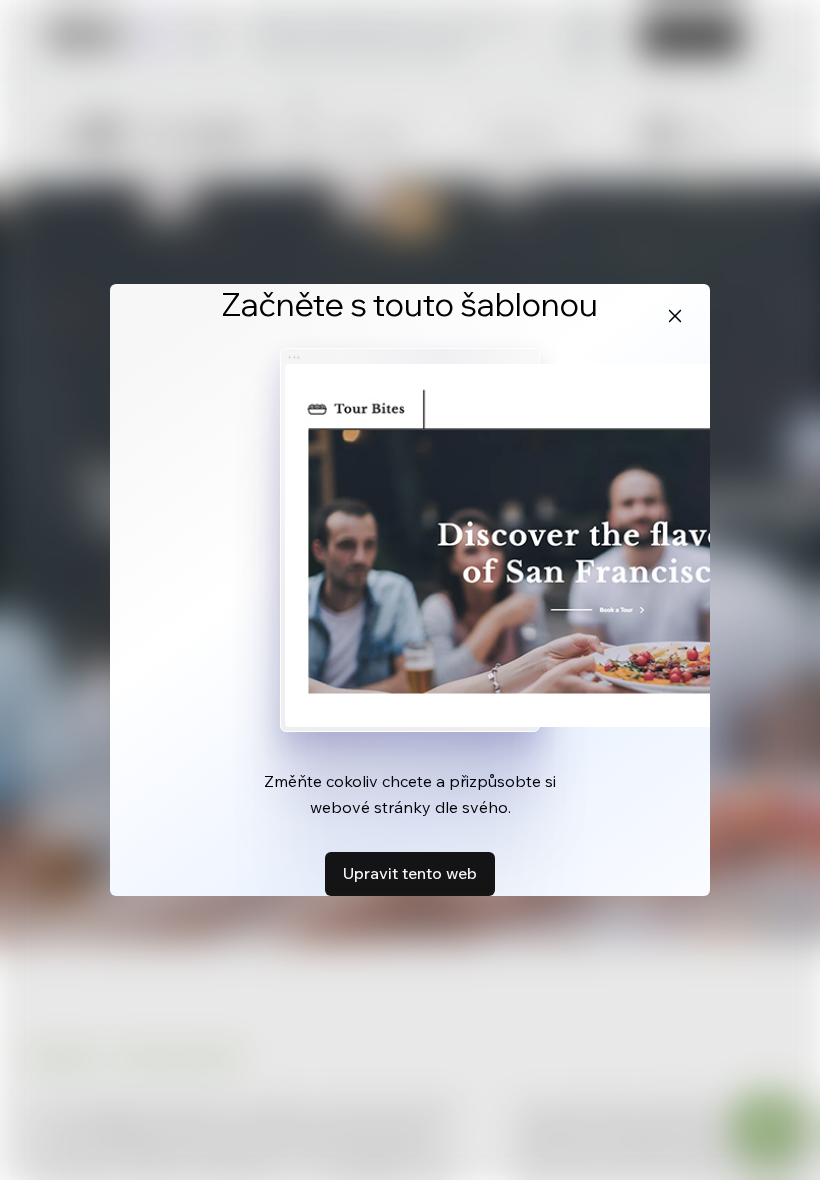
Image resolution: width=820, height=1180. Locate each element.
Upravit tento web (410, 873)
